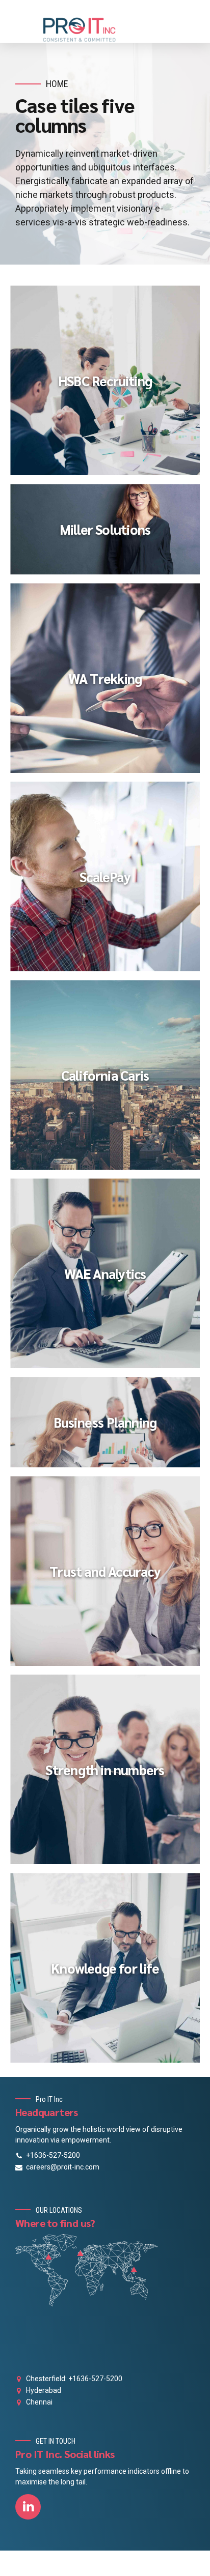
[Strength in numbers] (110, 1774)
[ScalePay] (110, 881)
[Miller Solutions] (110, 534)
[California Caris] (110, 1080)
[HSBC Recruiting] (110, 385)
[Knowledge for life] (110, 1973)
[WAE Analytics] (110, 1278)
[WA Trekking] (110, 683)
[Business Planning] (110, 1427)
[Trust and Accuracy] (110, 1576)
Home (57, 84)
